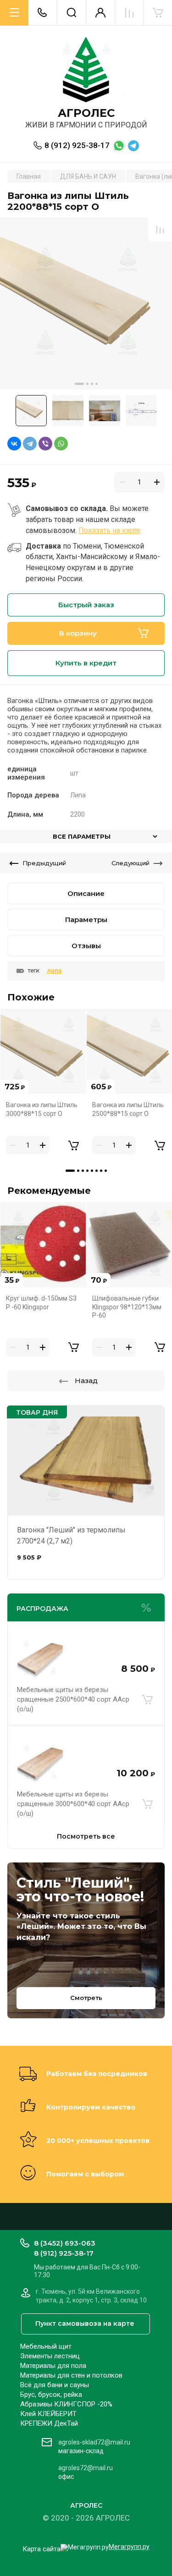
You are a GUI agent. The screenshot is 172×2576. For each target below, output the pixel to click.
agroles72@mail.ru (86, 2468)
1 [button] (79, 384)
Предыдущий (44, 863)
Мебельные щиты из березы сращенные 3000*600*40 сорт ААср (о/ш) (73, 1804)
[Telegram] (30, 444)
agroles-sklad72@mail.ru (94, 2442)
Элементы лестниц (50, 2356)
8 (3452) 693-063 (65, 2243)
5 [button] (92, 1171)
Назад (86, 1381)
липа (54, 971)
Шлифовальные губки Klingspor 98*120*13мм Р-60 (127, 1307)
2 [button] (87, 384)
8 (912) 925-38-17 (77, 145)
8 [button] (106, 1171)
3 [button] (92, 384)
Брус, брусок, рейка (51, 2395)
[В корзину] (147, 1699)
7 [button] (101, 1171)
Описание (86, 893)
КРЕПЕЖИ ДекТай (49, 2423)
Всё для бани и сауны (55, 2385)
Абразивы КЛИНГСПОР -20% (66, 2404)
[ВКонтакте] (14, 444)
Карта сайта (42, 2549)
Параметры (86, 920)
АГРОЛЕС (86, 113)
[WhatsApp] (61, 444)
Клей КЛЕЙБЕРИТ (48, 2414)
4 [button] (97, 384)
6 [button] (97, 1171)
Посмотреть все (86, 1836)
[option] (86, 304)
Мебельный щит (46, 2346)
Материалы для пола (53, 2366)
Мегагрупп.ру (129, 2547)
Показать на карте (109, 530)
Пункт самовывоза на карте (85, 2323)
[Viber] (45, 444)
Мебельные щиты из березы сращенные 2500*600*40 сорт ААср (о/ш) (73, 1699)
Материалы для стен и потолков (71, 2375)
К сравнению (160, 230)
